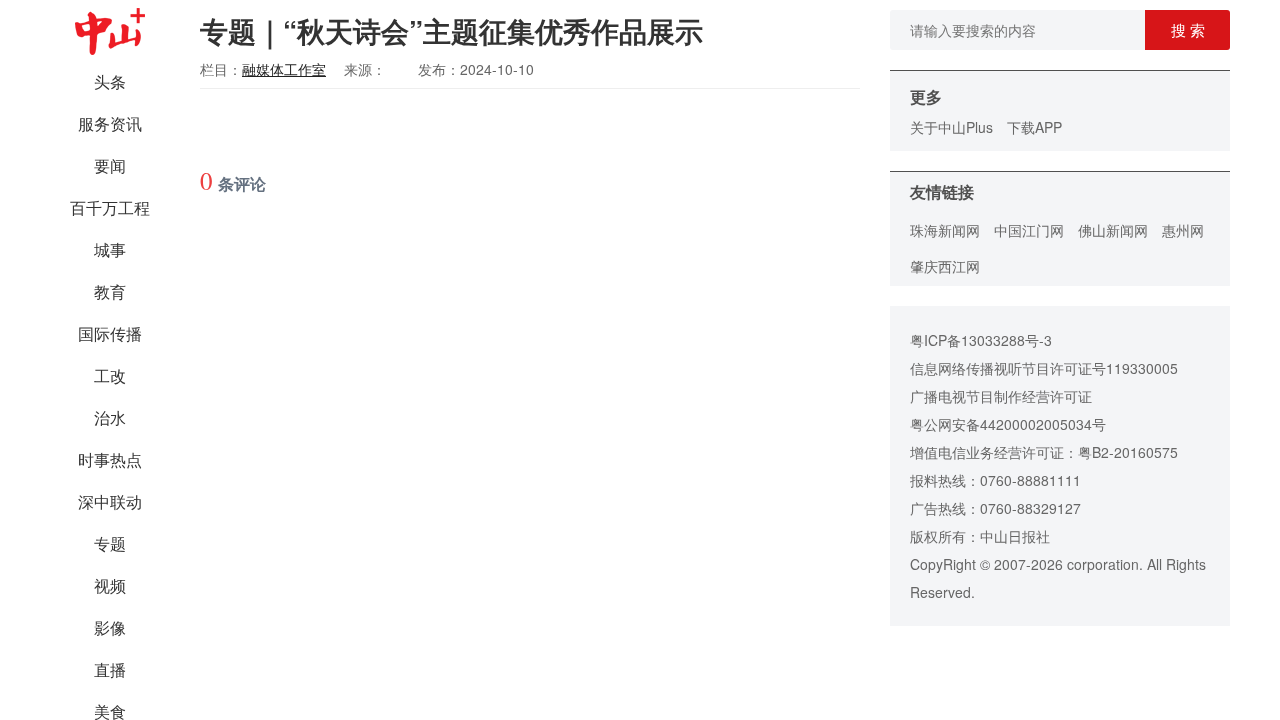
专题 (110, 543)
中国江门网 (1029, 230)
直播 (110, 669)
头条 (110, 81)
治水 (110, 417)
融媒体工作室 (284, 69)
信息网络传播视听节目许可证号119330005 (1044, 368)
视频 (110, 585)
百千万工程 (110, 207)
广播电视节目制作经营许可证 (1001, 396)
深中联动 (110, 501)
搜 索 (1188, 29)
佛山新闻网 (1113, 230)
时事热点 (110, 459)
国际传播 (110, 333)
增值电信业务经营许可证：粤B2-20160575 (1044, 452)
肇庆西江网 (945, 266)
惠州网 (1183, 230)
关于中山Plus (951, 127)
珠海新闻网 (945, 230)
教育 (110, 291)
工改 (110, 375)
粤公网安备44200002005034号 (1008, 424)
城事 (110, 249)
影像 (110, 627)
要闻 (110, 165)
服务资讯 (110, 123)
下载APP (1034, 127)
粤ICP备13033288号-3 (981, 340)
